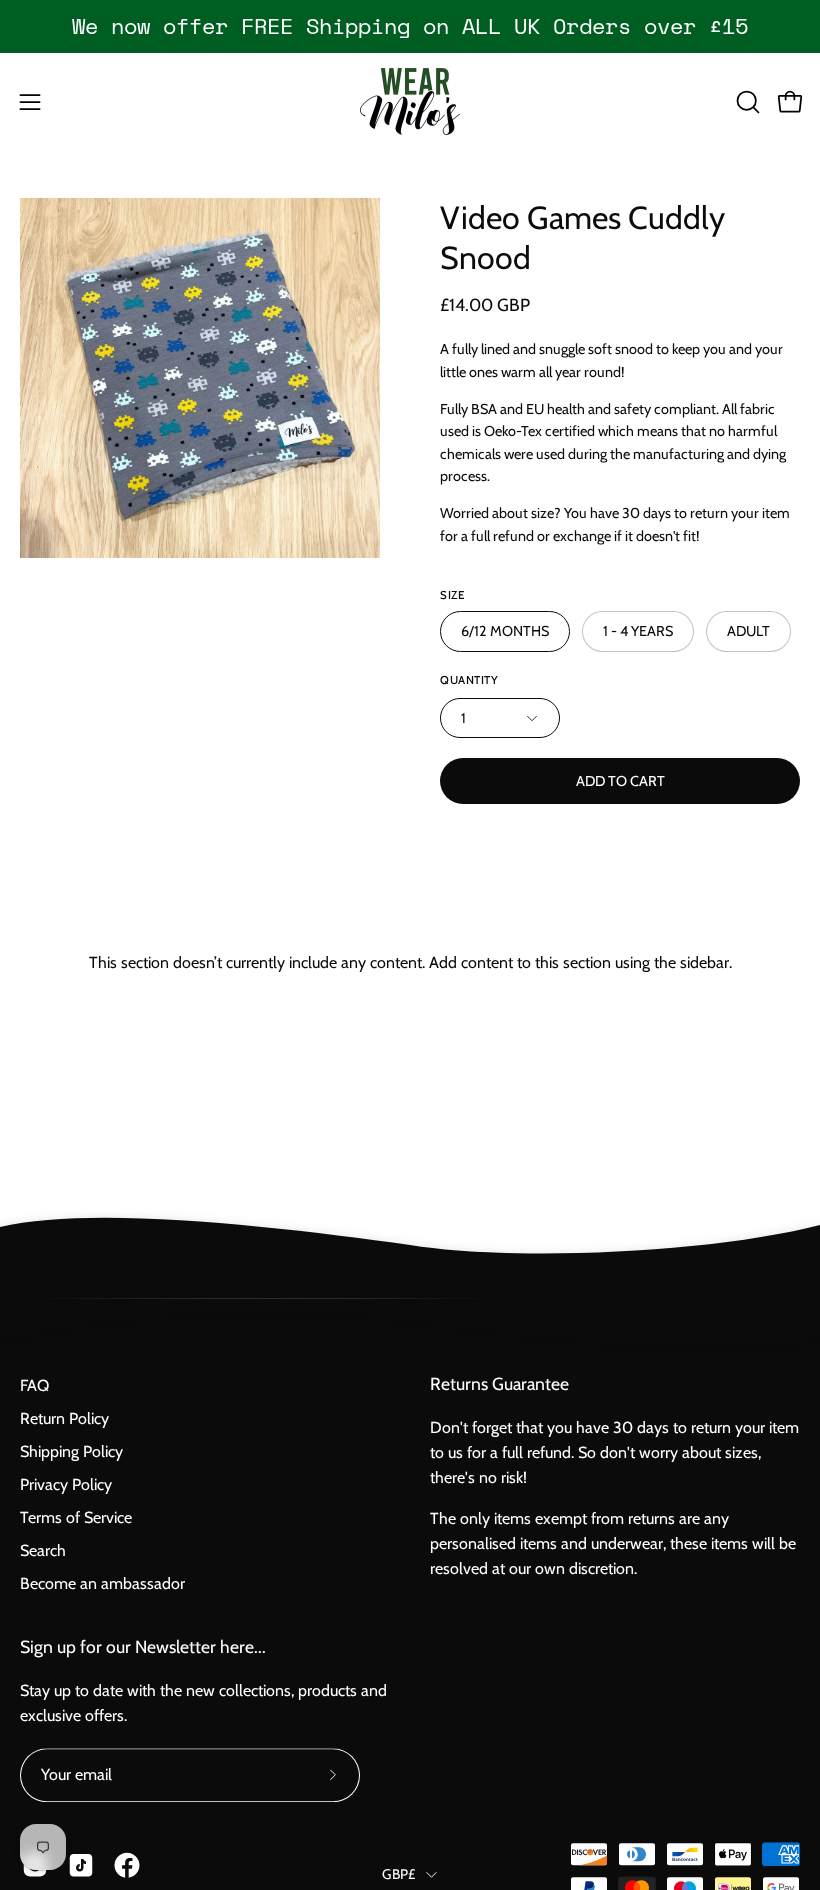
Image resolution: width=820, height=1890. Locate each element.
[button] (746, 102)
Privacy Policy (66, 1484)
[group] (410, 26)
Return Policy (64, 1418)
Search (43, 1550)
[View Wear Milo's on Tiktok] (81, 1865)
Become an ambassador (102, 1583)
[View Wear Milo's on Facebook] (127, 1865)
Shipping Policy (71, 1451)
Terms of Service (76, 1517)
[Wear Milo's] (410, 101)
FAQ (34, 1385)
